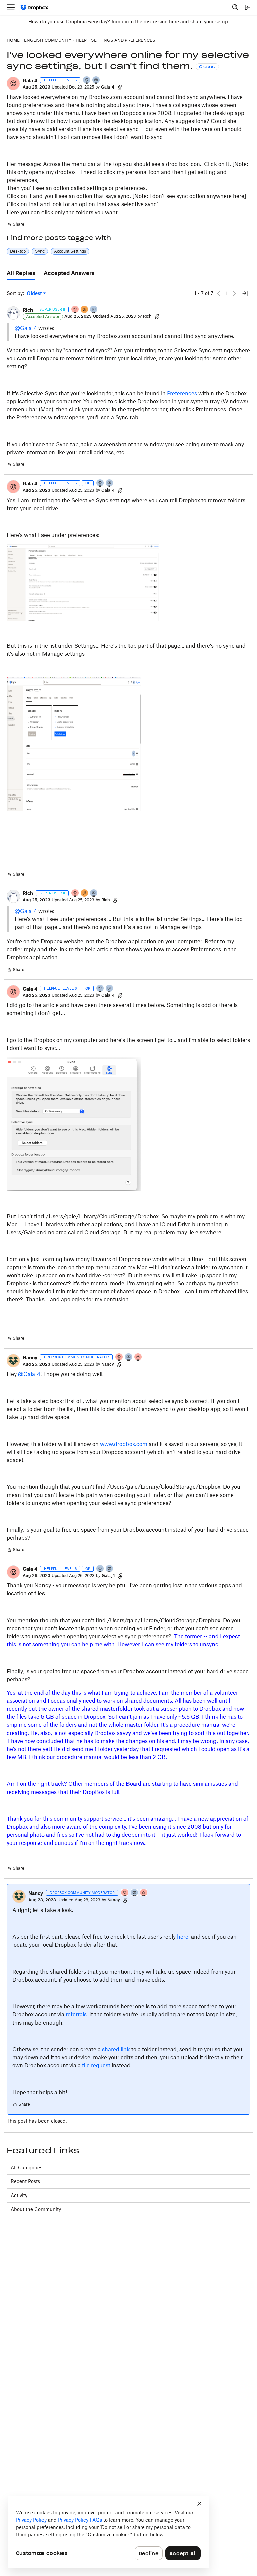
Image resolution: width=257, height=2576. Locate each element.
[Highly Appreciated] (138, 1358)
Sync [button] (40, 251)
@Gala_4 (26, 328)
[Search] (235, 7)
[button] (13, 83)
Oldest (35, 294)
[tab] (21, 273)
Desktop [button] (18, 251)
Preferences (182, 393)
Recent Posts (25, 2181)
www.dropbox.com (124, 1444)
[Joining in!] (96, 81)
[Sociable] (94, 310)
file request (96, 2065)
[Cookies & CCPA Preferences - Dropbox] (108, 2532)
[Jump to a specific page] (245, 293)
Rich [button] (28, 310)
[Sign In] (247, 7)
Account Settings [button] (70, 251)
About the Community (36, 2209)
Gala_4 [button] (30, 81)
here (174, 22)
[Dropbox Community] (34, 8)
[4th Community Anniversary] (75, 310)
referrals (76, 2014)
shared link (116, 2049)
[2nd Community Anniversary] (87, 81)
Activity (19, 2195)
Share (16, 225)
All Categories (27, 2168)
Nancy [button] (30, 1358)
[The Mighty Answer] (85, 310)
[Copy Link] (120, 87)
